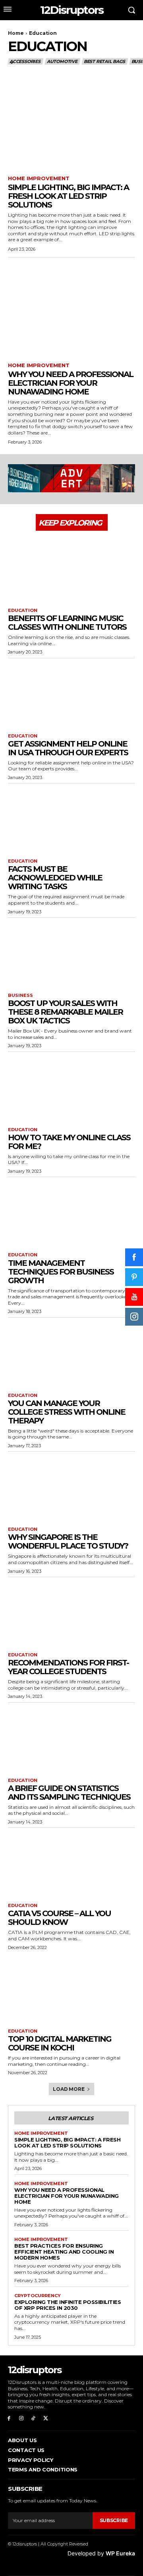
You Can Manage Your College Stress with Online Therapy (67, 1412)
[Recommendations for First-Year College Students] (71, 1613)
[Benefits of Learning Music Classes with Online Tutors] (71, 568)
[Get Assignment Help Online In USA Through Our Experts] (71, 694)
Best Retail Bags (104, 61)
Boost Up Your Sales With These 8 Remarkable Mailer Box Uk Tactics (65, 1012)
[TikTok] (34, 2419)
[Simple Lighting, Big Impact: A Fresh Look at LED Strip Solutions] (71, 124)
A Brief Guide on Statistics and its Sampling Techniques (69, 1793)
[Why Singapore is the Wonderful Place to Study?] (71, 1487)
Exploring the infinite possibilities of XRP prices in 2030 (68, 2305)
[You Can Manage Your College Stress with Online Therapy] (71, 1353)
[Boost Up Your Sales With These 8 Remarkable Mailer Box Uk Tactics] (71, 953)
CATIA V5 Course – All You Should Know (59, 1918)
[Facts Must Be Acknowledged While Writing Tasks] (71, 819)
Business (20, 996)
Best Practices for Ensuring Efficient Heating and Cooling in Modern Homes (64, 2252)
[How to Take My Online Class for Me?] (71, 1088)
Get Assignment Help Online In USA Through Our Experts (68, 748)
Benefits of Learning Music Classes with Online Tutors (67, 623)
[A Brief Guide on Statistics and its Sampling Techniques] (71, 1738)
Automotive (62, 61)
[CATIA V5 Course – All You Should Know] (71, 1863)
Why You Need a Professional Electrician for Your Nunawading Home (71, 383)
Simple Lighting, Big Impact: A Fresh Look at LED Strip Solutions (68, 196)
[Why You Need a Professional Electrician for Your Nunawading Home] (71, 311)
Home (16, 33)
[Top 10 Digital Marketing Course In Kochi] (71, 1989)
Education (23, 611)
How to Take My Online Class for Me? (69, 1142)
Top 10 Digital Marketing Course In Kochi (60, 2043)
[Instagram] (21, 2419)
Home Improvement (39, 178)
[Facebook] (9, 2419)
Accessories (25, 61)
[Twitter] (45, 2419)
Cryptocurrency (38, 2296)
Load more (69, 2089)
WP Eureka (120, 2553)
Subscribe (114, 2520)
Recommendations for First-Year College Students (68, 1667)
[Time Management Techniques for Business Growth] (71, 1213)
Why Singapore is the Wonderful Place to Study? (68, 1541)
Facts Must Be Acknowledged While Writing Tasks (55, 878)
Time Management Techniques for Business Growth (61, 1272)
